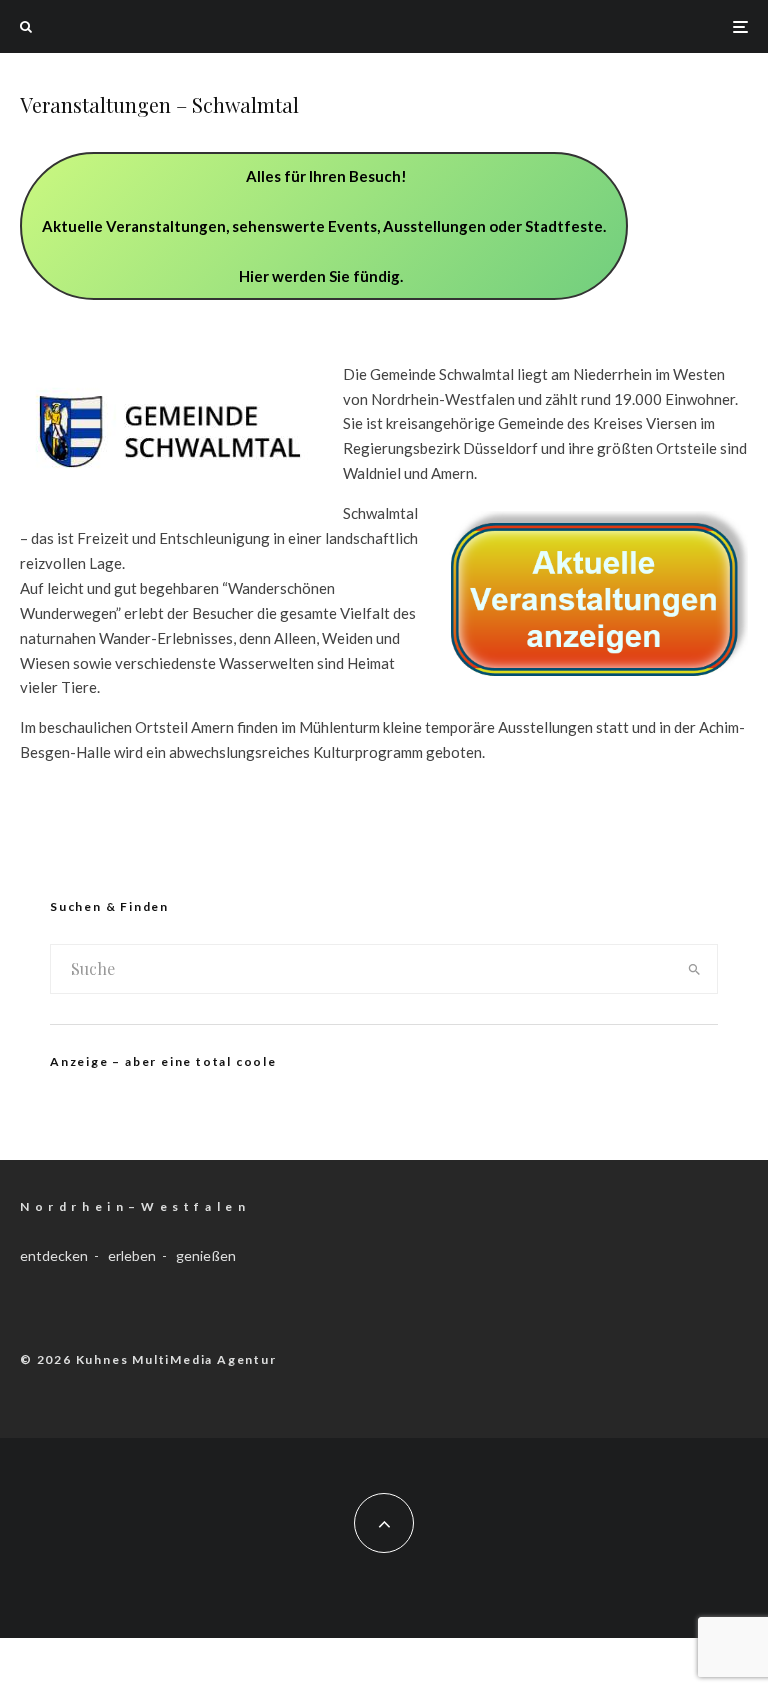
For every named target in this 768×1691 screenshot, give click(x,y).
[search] (694, 969)
